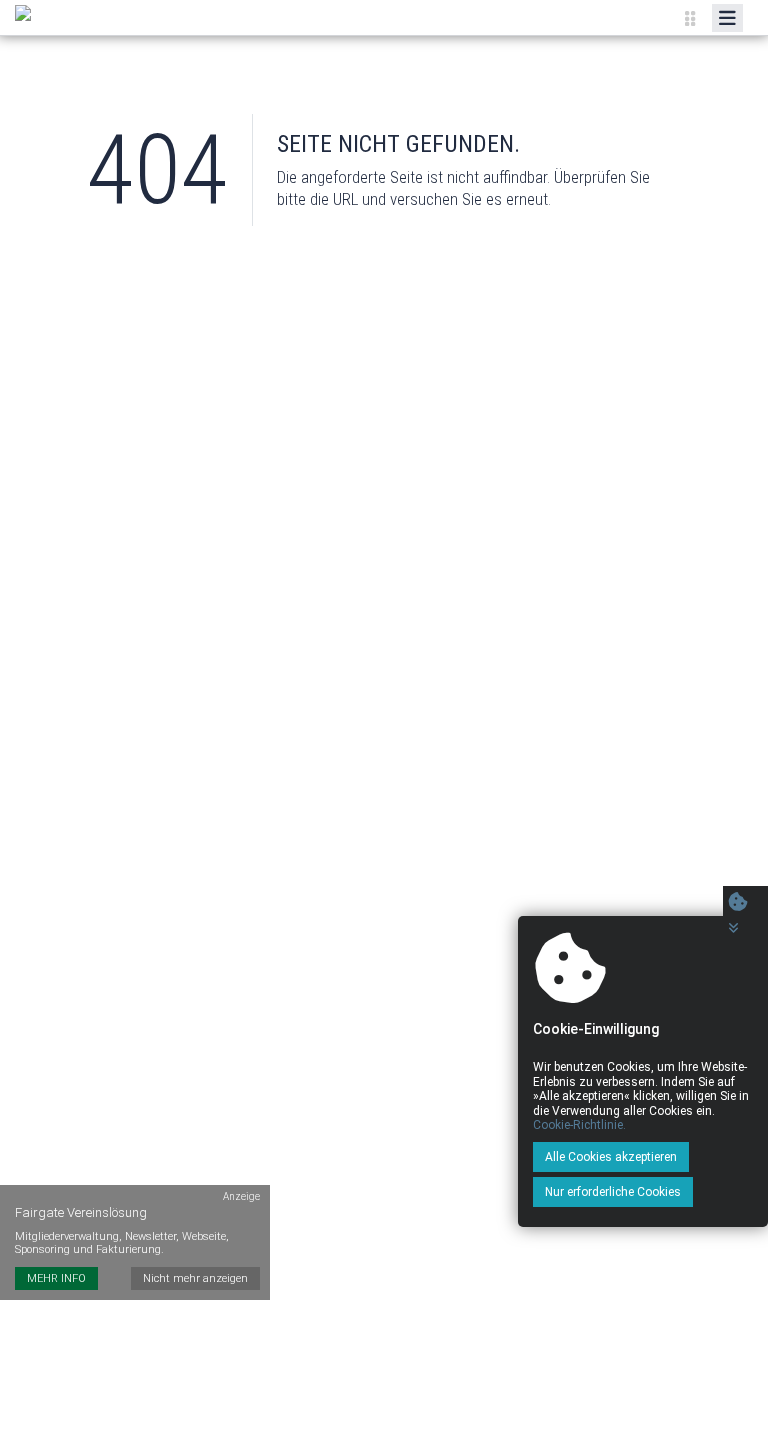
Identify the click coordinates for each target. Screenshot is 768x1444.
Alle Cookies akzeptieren (611, 1157)
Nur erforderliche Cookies (613, 1192)
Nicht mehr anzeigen (195, 1278)
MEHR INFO (56, 1278)
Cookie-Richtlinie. (579, 1125)
